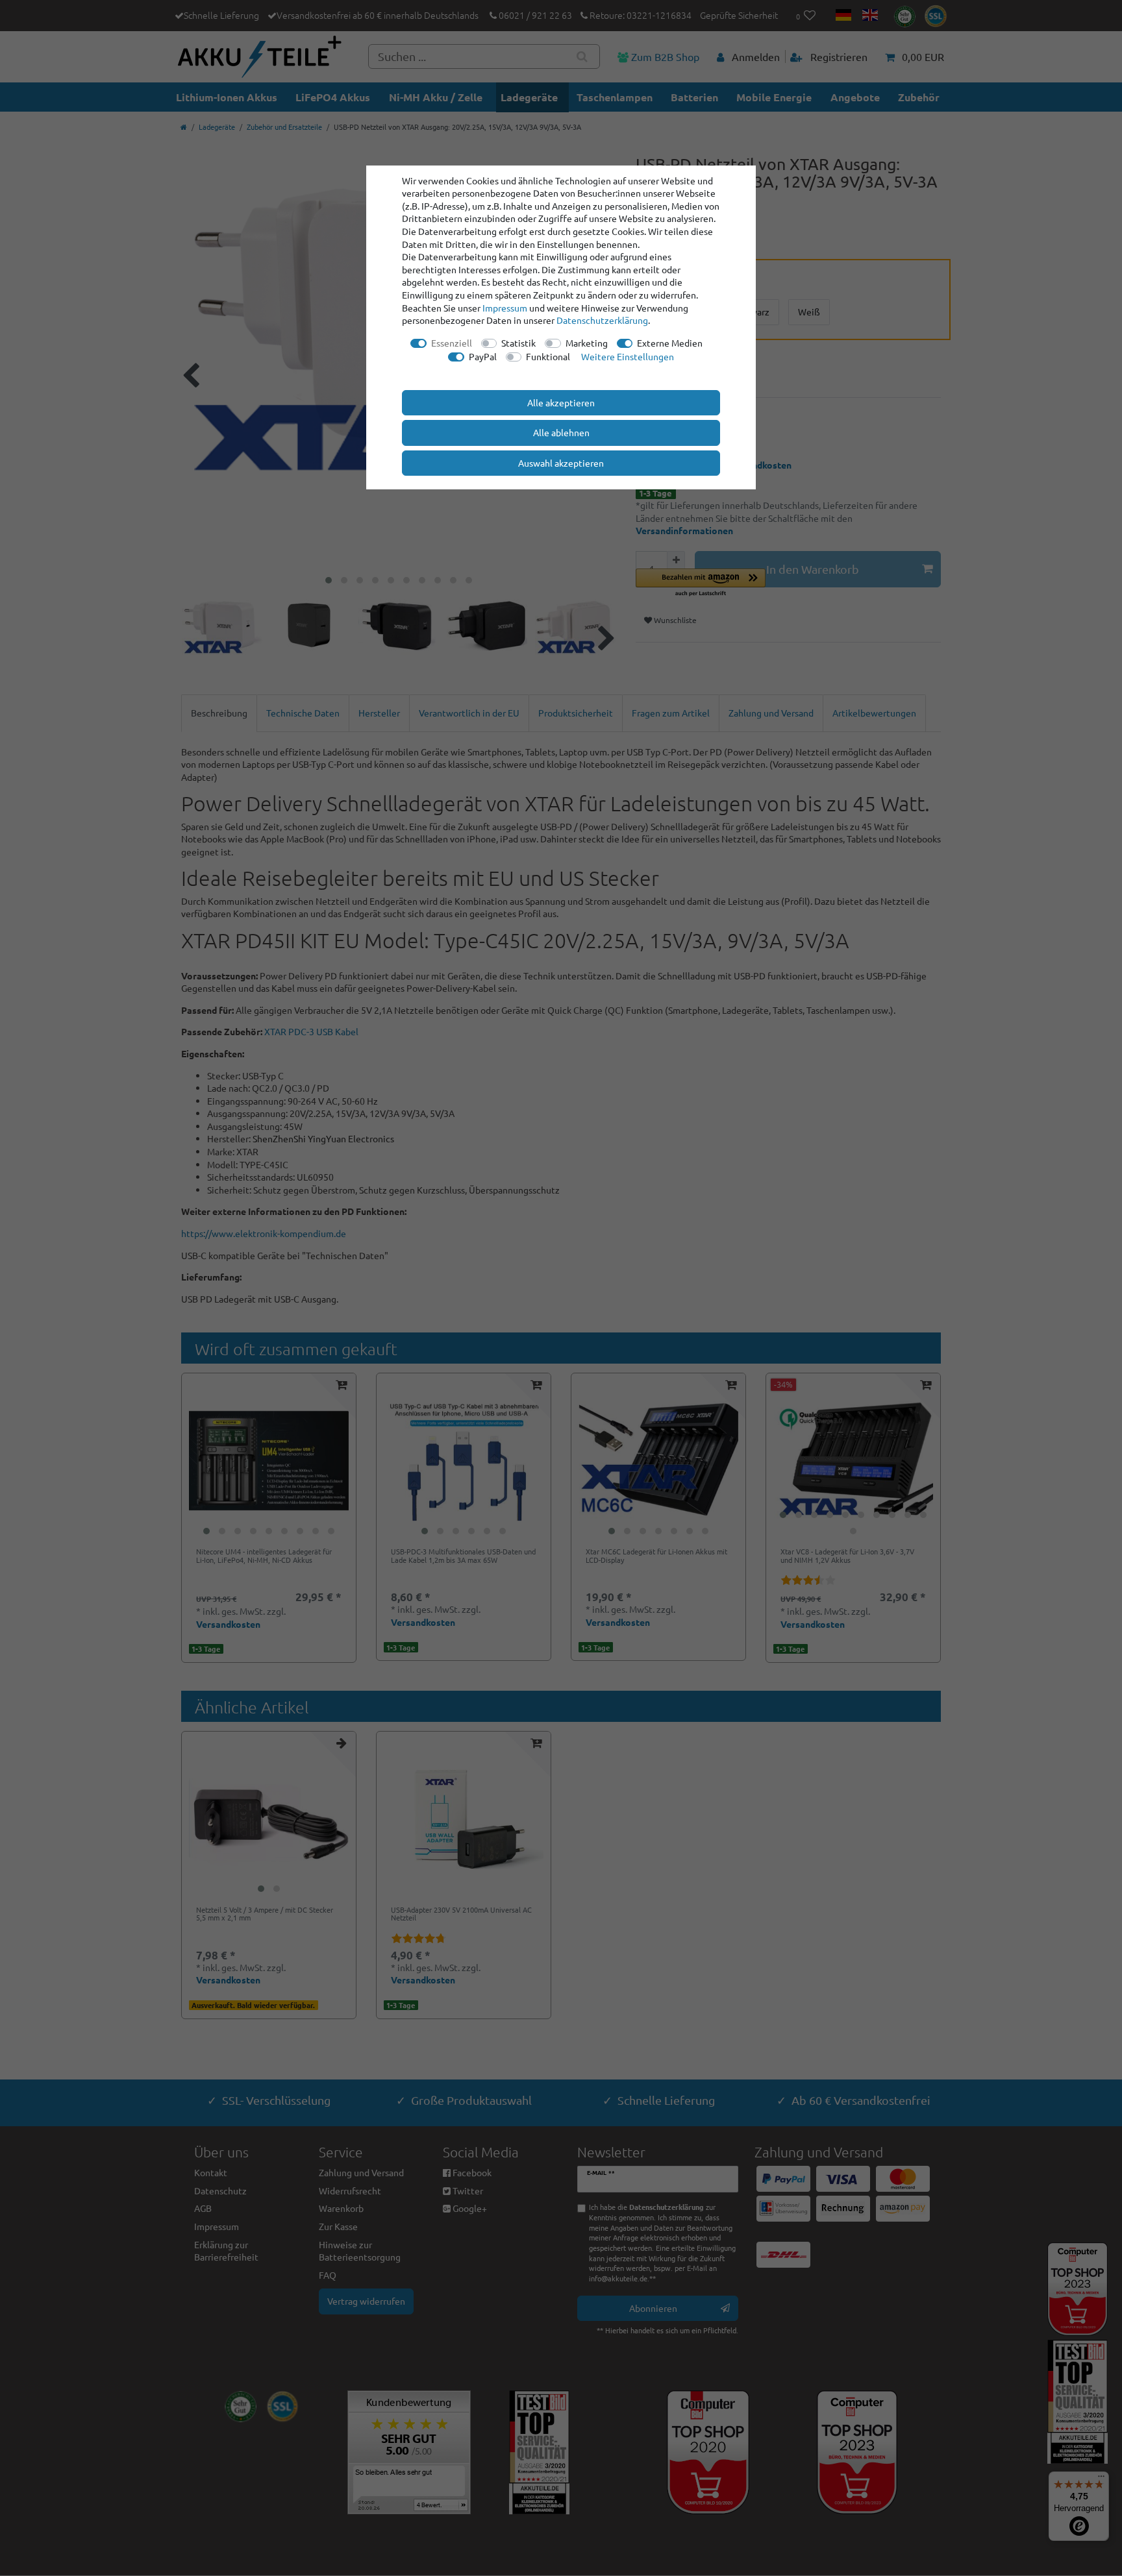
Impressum (505, 308)
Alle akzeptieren (561, 402)
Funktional (548, 356)
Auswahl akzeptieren (561, 463)
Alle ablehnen (561, 432)
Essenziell (452, 343)
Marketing (587, 343)
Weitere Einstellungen (628, 356)
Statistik (518, 343)
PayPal (483, 356)
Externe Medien (670, 343)
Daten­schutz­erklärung (602, 320)
